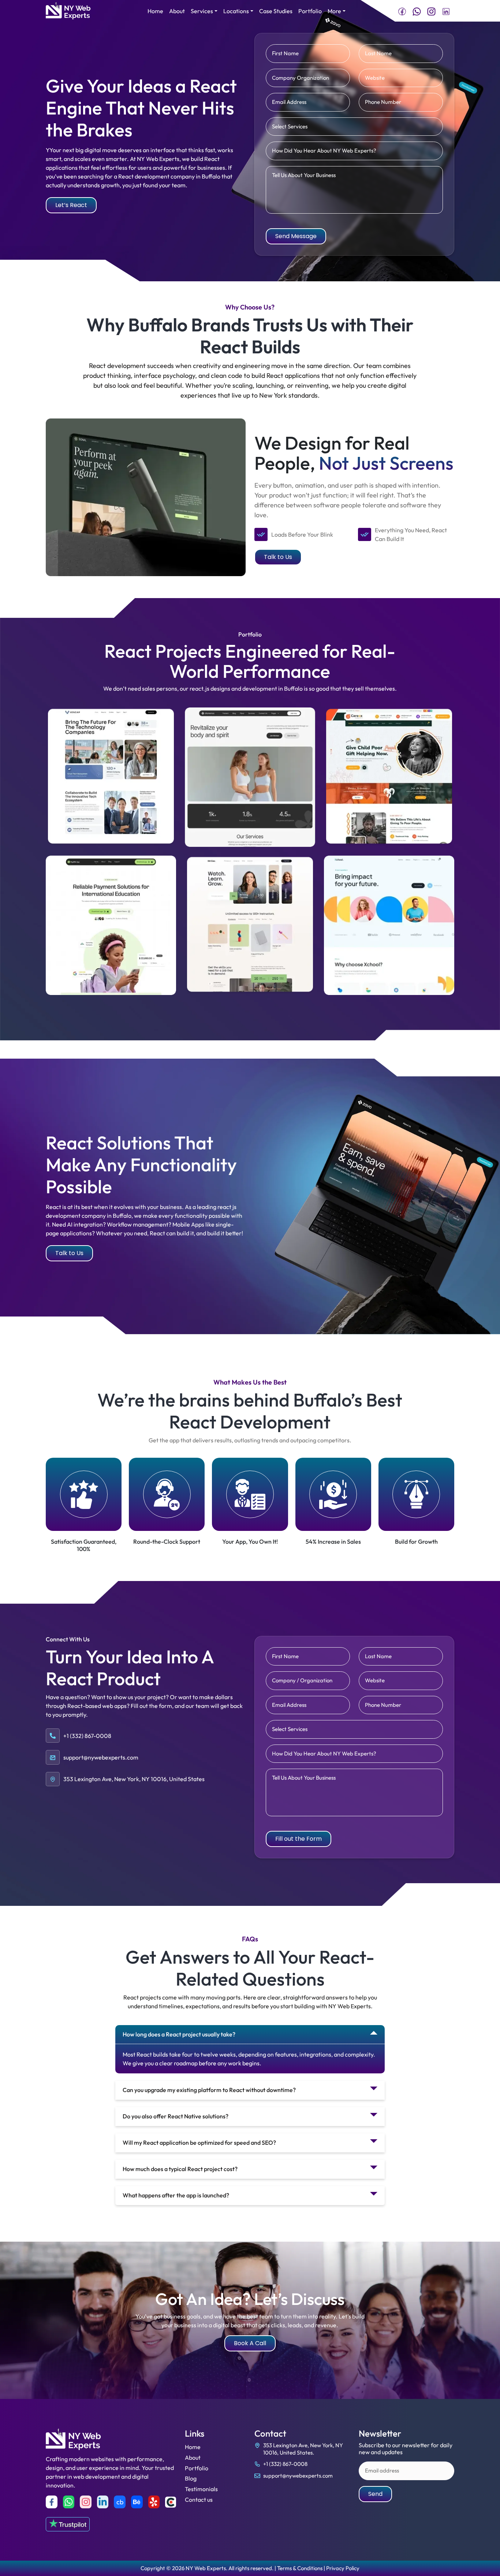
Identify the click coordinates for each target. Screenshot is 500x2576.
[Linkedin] (103, 2502)
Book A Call (250, 2343)
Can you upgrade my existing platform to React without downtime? (209, 2090)
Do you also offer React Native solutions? (176, 2116)
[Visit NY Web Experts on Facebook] (402, 11)
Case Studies (276, 11)
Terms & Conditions (300, 2568)
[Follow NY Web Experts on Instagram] (431, 11)
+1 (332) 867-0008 (285, 2464)
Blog (191, 2478)
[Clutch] (171, 2502)
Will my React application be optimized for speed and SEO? (199, 2143)
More (334, 11)
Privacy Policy (343, 2568)
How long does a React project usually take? (179, 2034)
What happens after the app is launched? (176, 2195)
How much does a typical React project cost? (180, 2169)
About (177, 11)
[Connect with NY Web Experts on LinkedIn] (446, 11)
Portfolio (310, 11)
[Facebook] (52, 2502)
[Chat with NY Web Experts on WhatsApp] (417, 11)
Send (375, 2494)
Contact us (199, 2500)
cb (120, 2502)
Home (155, 11)
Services (202, 11)
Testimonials (201, 2489)
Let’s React (71, 205)
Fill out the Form (298, 1839)
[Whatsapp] (69, 2502)
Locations (236, 11)
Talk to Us (278, 557)
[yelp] (154, 2502)
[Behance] (137, 2502)
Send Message (296, 236)
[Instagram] (86, 2502)
